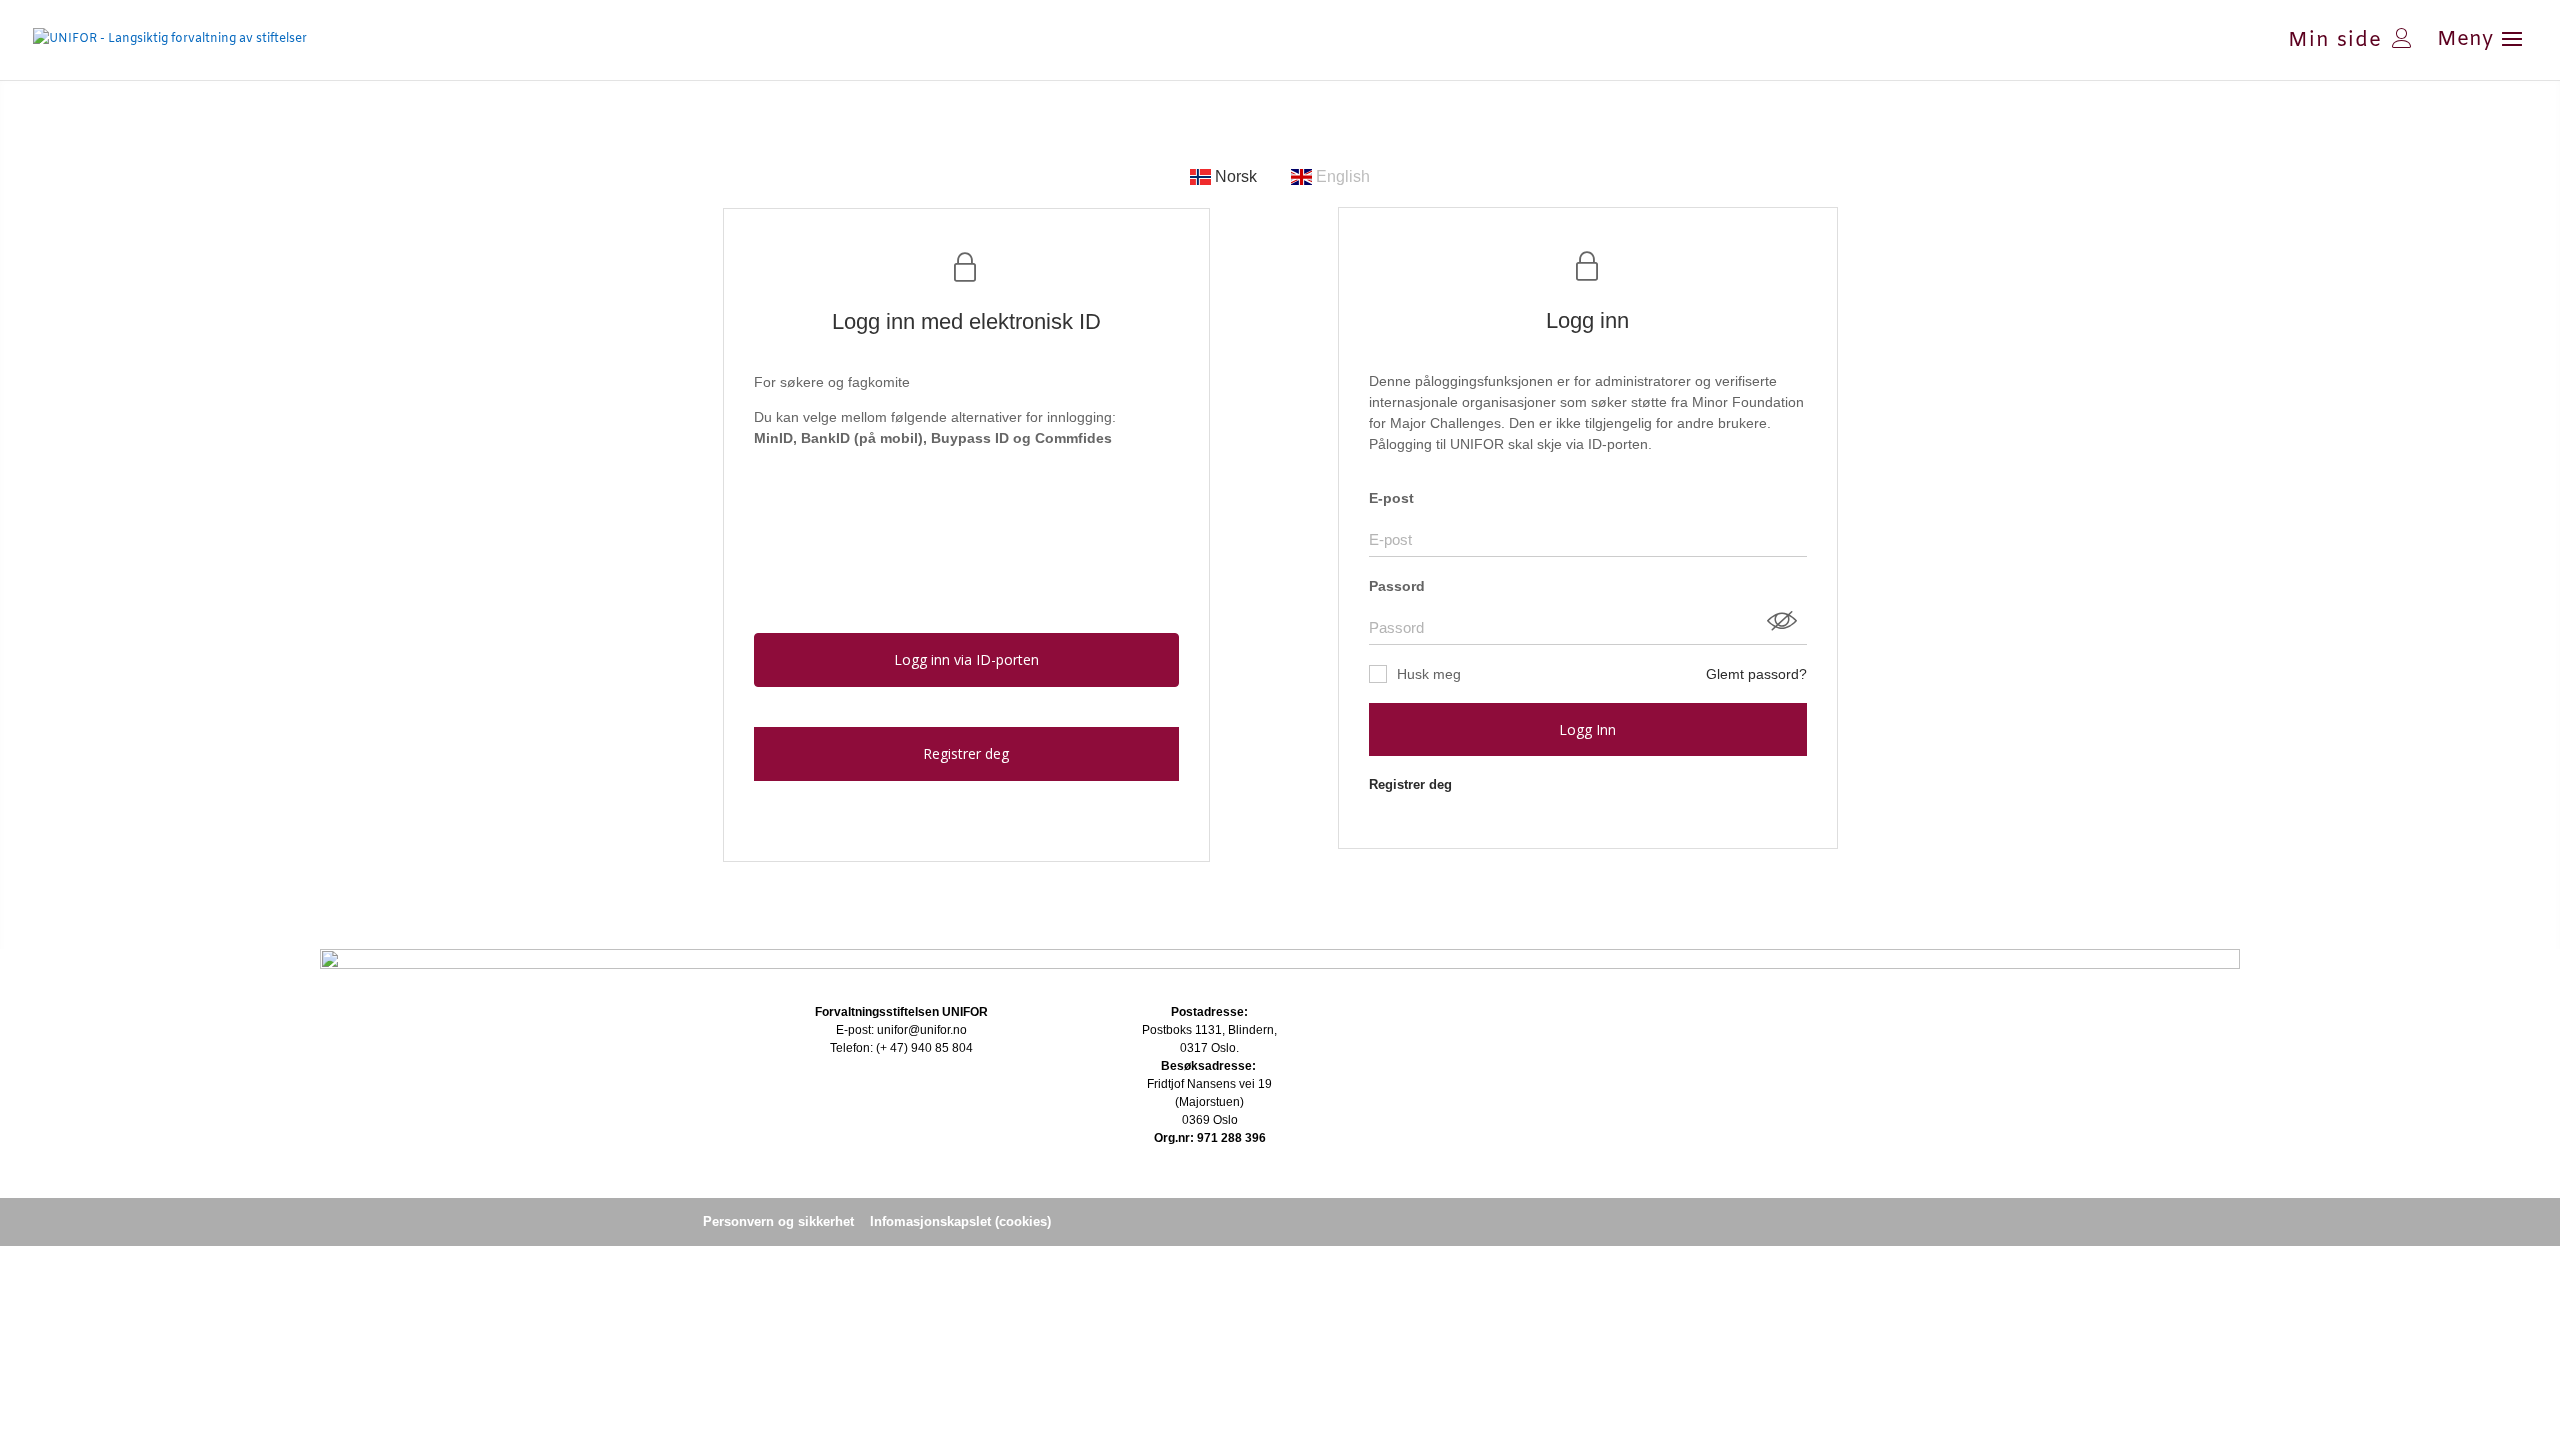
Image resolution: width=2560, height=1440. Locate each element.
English (1341, 176)
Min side (2335, 38)
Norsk (1236, 176)
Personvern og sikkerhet (778, 1221)
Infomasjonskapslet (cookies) (960, 1221)
